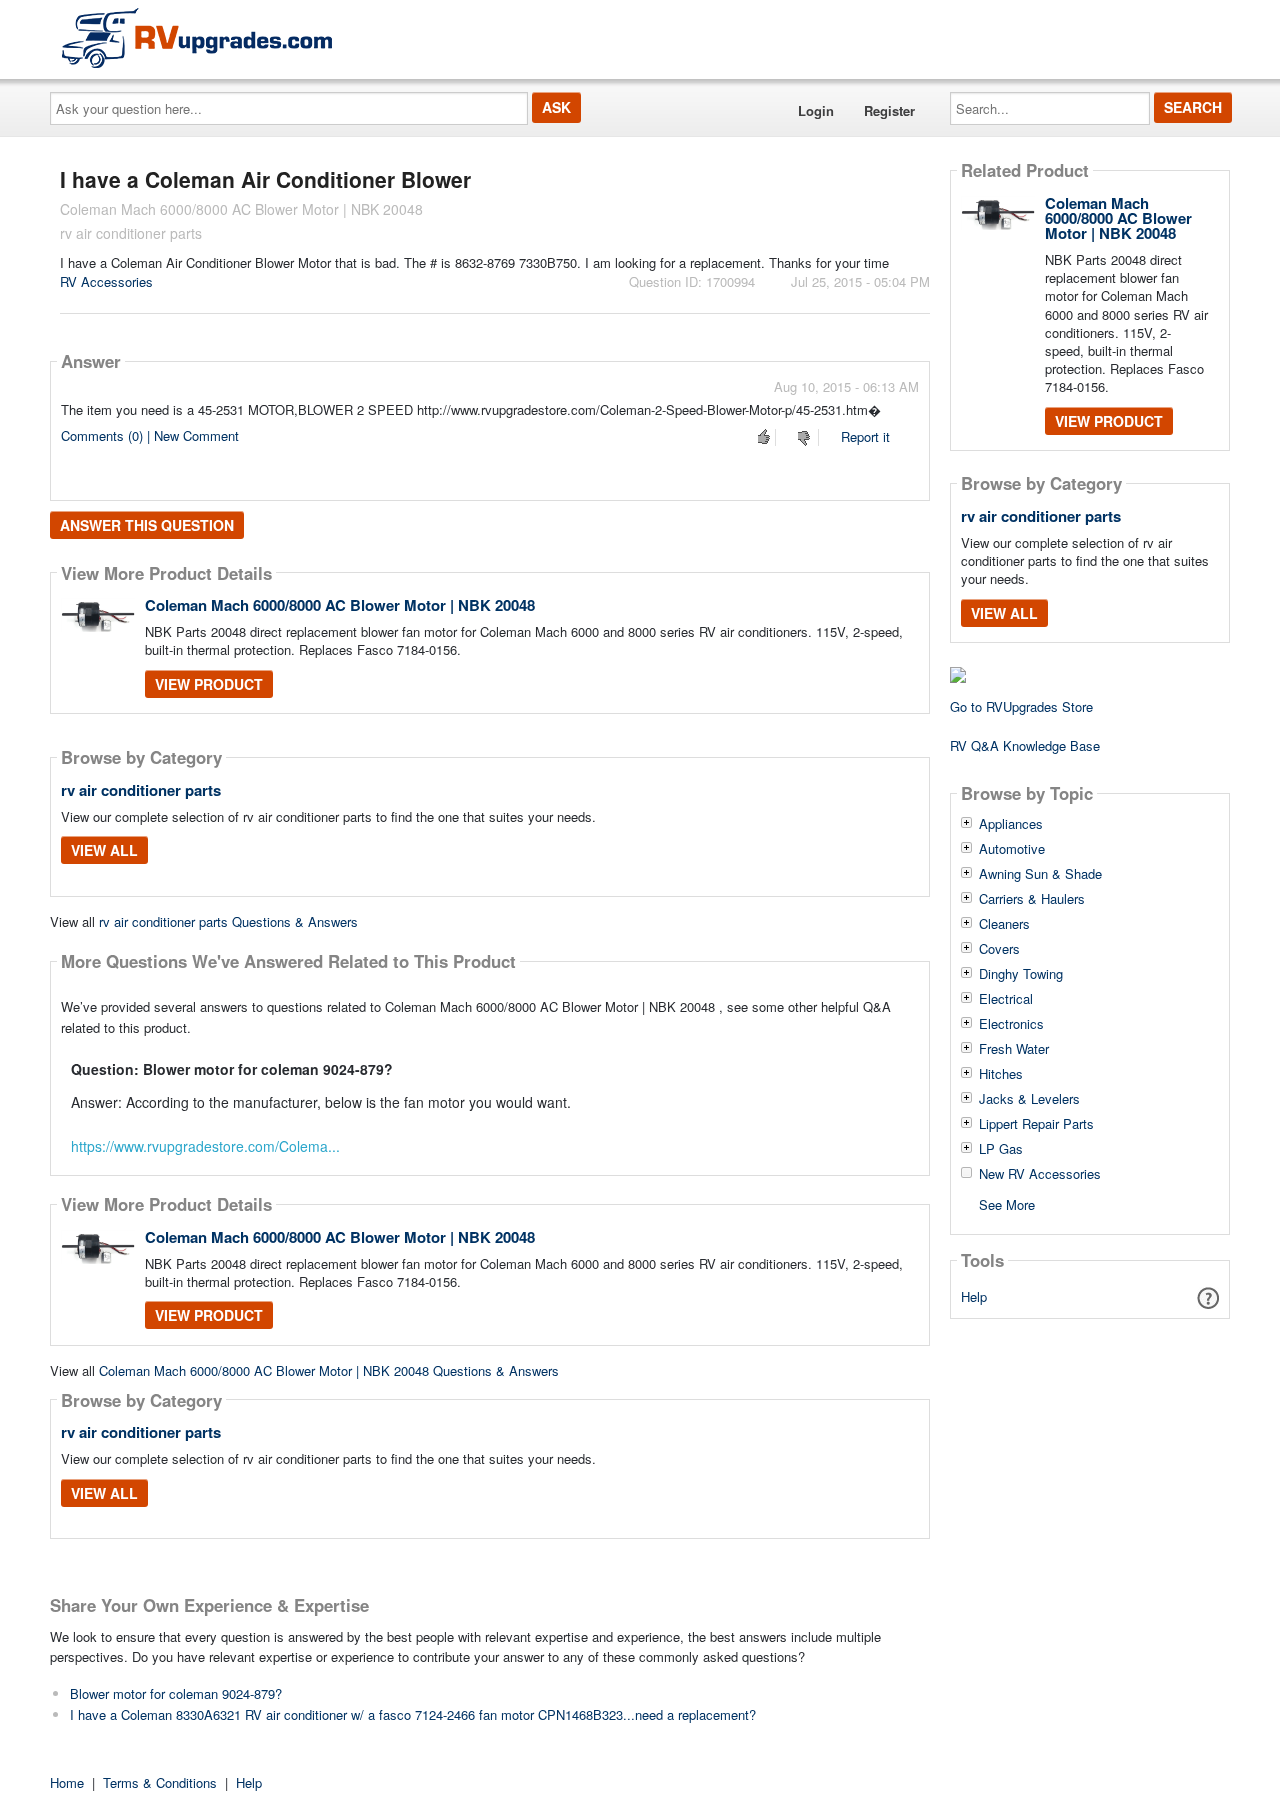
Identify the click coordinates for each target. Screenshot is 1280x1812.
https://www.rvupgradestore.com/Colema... (205, 1146)
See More (1007, 1203)
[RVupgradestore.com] (197, 37)
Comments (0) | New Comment (150, 435)
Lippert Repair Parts (1036, 1124)
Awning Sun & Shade (1040, 874)
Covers (999, 949)
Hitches (1001, 1074)
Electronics (1011, 1024)
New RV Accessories (1040, 1174)
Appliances (1011, 824)
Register (889, 110)
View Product (209, 684)
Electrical (1006, 999)
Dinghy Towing (1021, 974)
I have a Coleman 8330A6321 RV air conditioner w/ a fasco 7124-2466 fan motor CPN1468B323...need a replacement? (413, 1714)
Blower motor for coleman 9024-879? (176, 1693)
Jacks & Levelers (1029, 1099)
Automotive (1012, 849)
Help (974, 1296)
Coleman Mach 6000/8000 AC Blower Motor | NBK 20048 (340, 605)
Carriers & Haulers (1032, 899)
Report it (865, 436)
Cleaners (1004, 924)
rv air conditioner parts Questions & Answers (228, 921)
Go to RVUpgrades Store (1021, 706)
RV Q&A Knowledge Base (1025, 745)
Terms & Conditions (160, 1782)
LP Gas (1001, 1149)
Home (67, 1782)
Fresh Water (1014, 1049)
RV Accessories (106, 281)
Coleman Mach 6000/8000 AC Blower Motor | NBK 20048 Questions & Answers (329, 1370)
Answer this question (147, 525)
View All (104, 850)
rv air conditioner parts (141, 790)
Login (816, 110)
